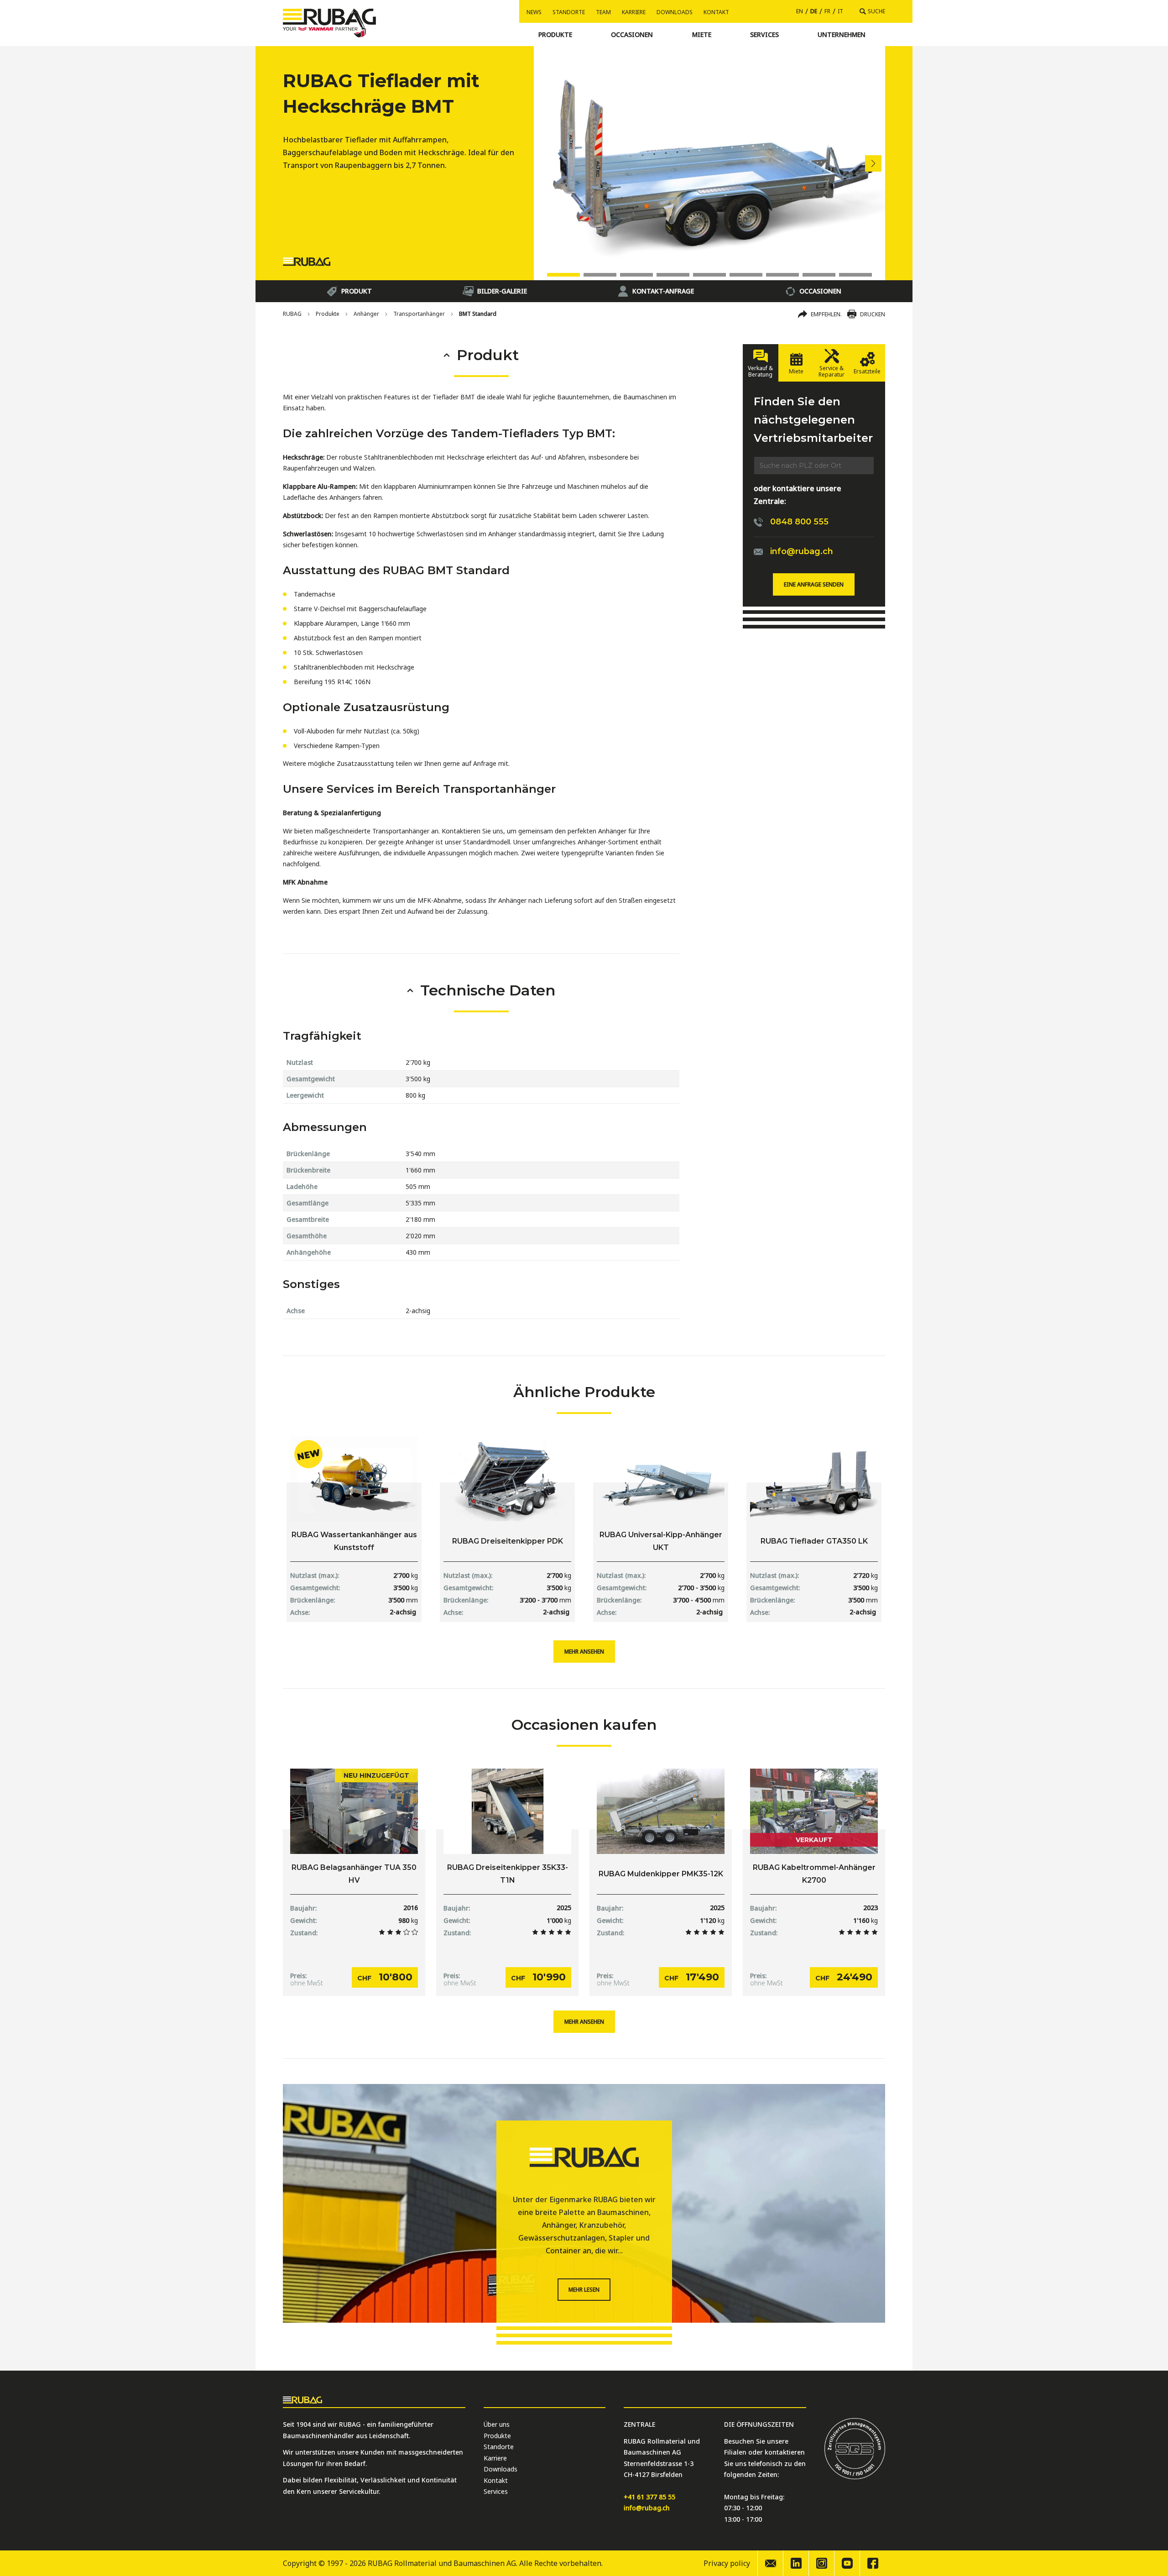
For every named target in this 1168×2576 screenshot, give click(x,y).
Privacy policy (727, 2563)
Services (496, 2491)
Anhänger (366, 314)
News (534, 12)
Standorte (569, 12)
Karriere (634, 12)
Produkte (328, 314)
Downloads (675, 12)
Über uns (497, 2424)
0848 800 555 (799, 522)
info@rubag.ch (647, 2508)
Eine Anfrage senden (814, 584)
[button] (873, 163)
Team (603, 12)
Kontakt (716, 12)
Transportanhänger (419, 314)
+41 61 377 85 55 (649, 2497)
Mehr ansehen (584, 1652)
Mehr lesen (584, 2290)
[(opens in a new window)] (796, 2563)
